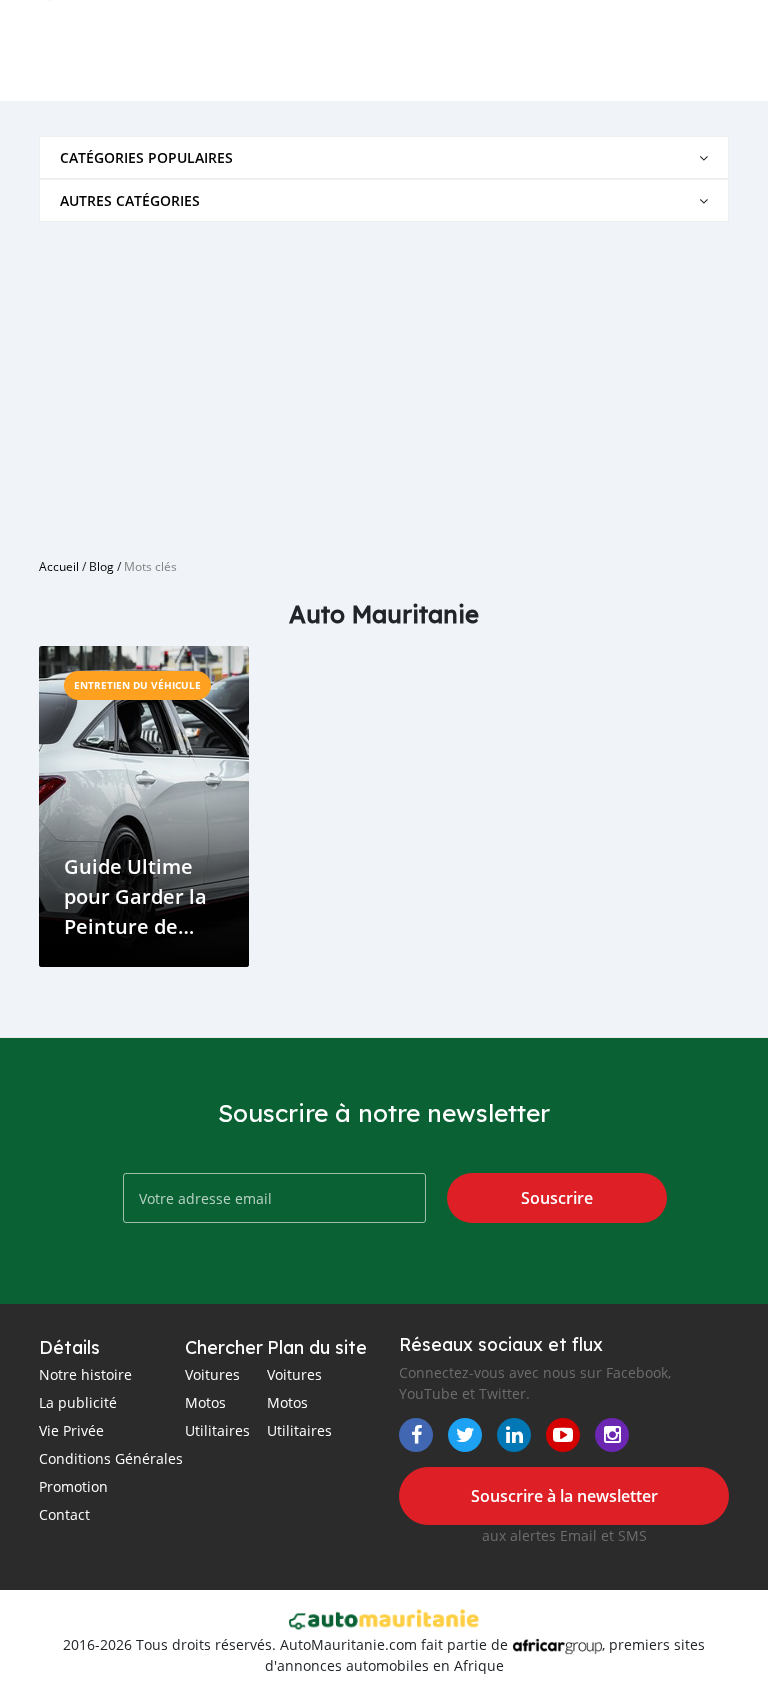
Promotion (73, 1486)
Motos (205, 1402)
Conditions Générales (111, 1458)
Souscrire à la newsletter (564, 1496)
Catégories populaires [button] (146, 157)
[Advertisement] (384, 382)
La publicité (78, 1402)
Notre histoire (85, 1374)
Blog (101, 566)
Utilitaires (217, 1430)
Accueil (59, 566)
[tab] (384, 157)
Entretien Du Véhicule (137, 685)
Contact (64, 1514)
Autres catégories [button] (130, 200)
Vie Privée (71, 1430)
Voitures (212, 1374)
